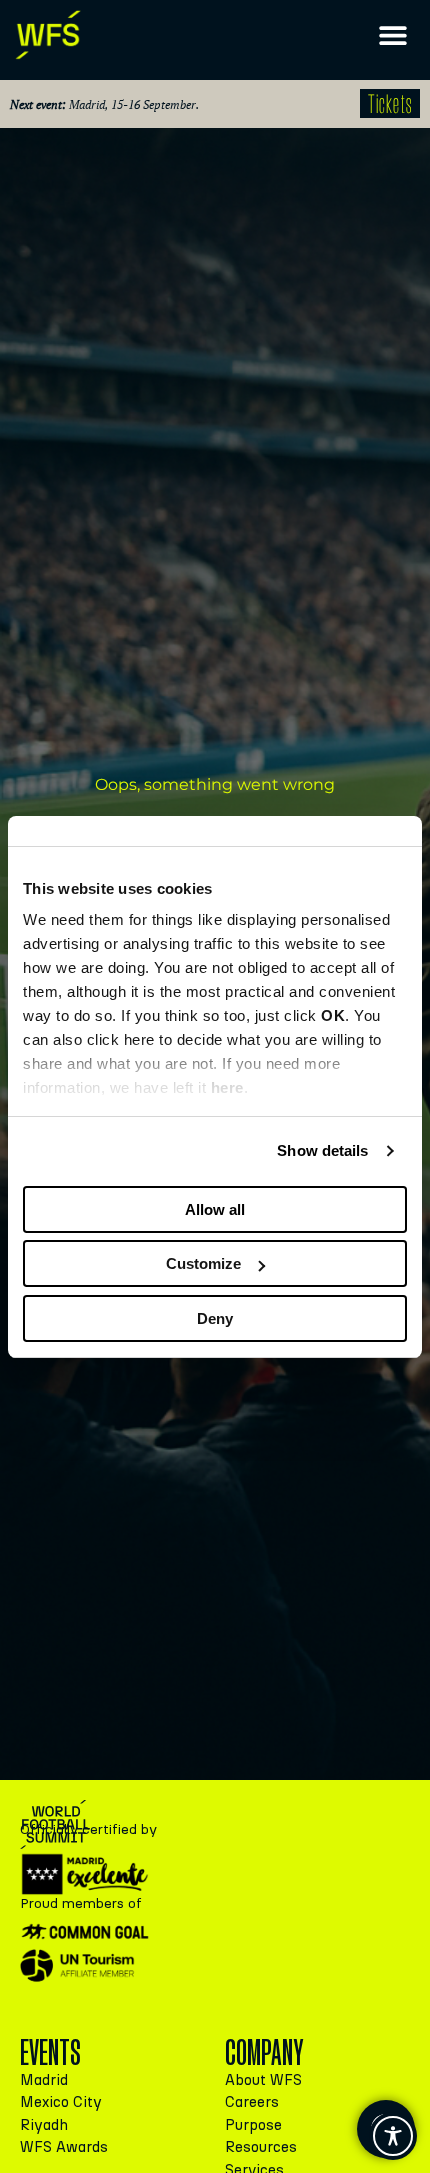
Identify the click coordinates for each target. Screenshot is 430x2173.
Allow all (215, 1209)
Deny (215, 1318)
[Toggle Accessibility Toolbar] (393, 2136)
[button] (392, 35)
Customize (203, 1263)
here (227, 1087)
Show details (322, 1150)
